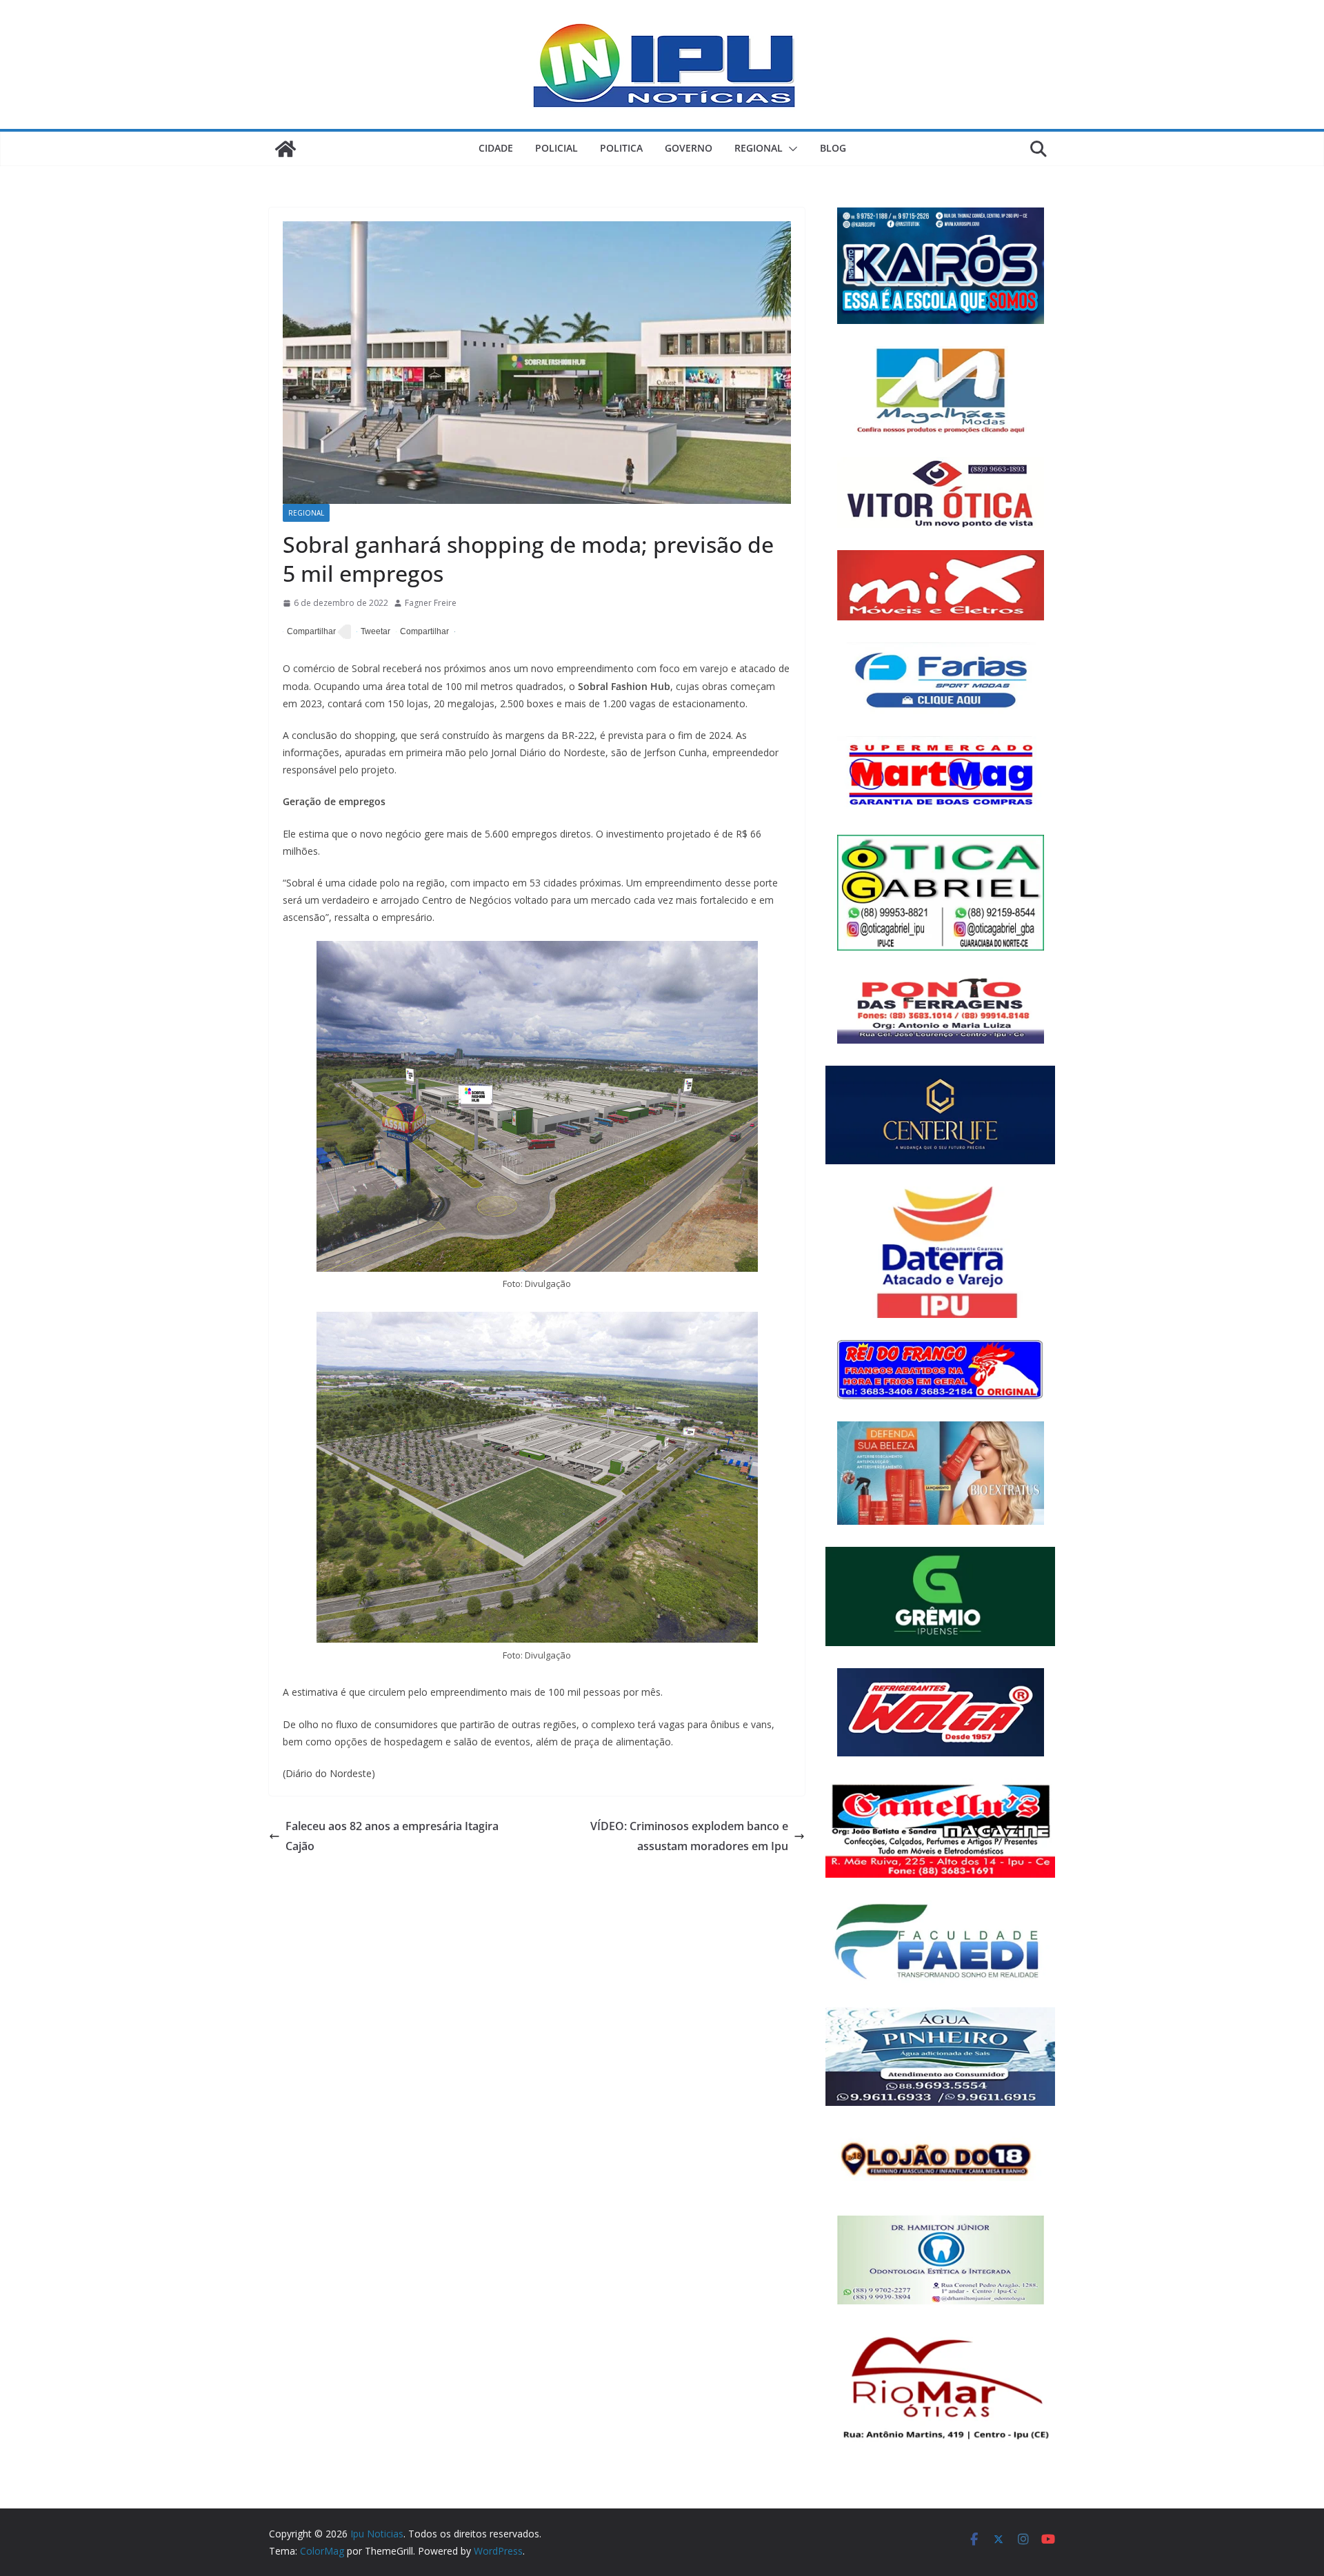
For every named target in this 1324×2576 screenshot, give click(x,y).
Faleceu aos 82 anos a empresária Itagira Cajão (392, 1836)
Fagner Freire (431, 603)
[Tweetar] (373, 632)
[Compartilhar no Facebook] (309, 632)
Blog (833, 148)
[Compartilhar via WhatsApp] (422, 632)
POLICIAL (556, 148)
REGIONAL (759, 148)
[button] (790, 149)
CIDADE (496, 148)
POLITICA (621, 148)
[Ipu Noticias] (285, 149)
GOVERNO (689, 148)
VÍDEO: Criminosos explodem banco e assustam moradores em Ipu (689, 1836)
